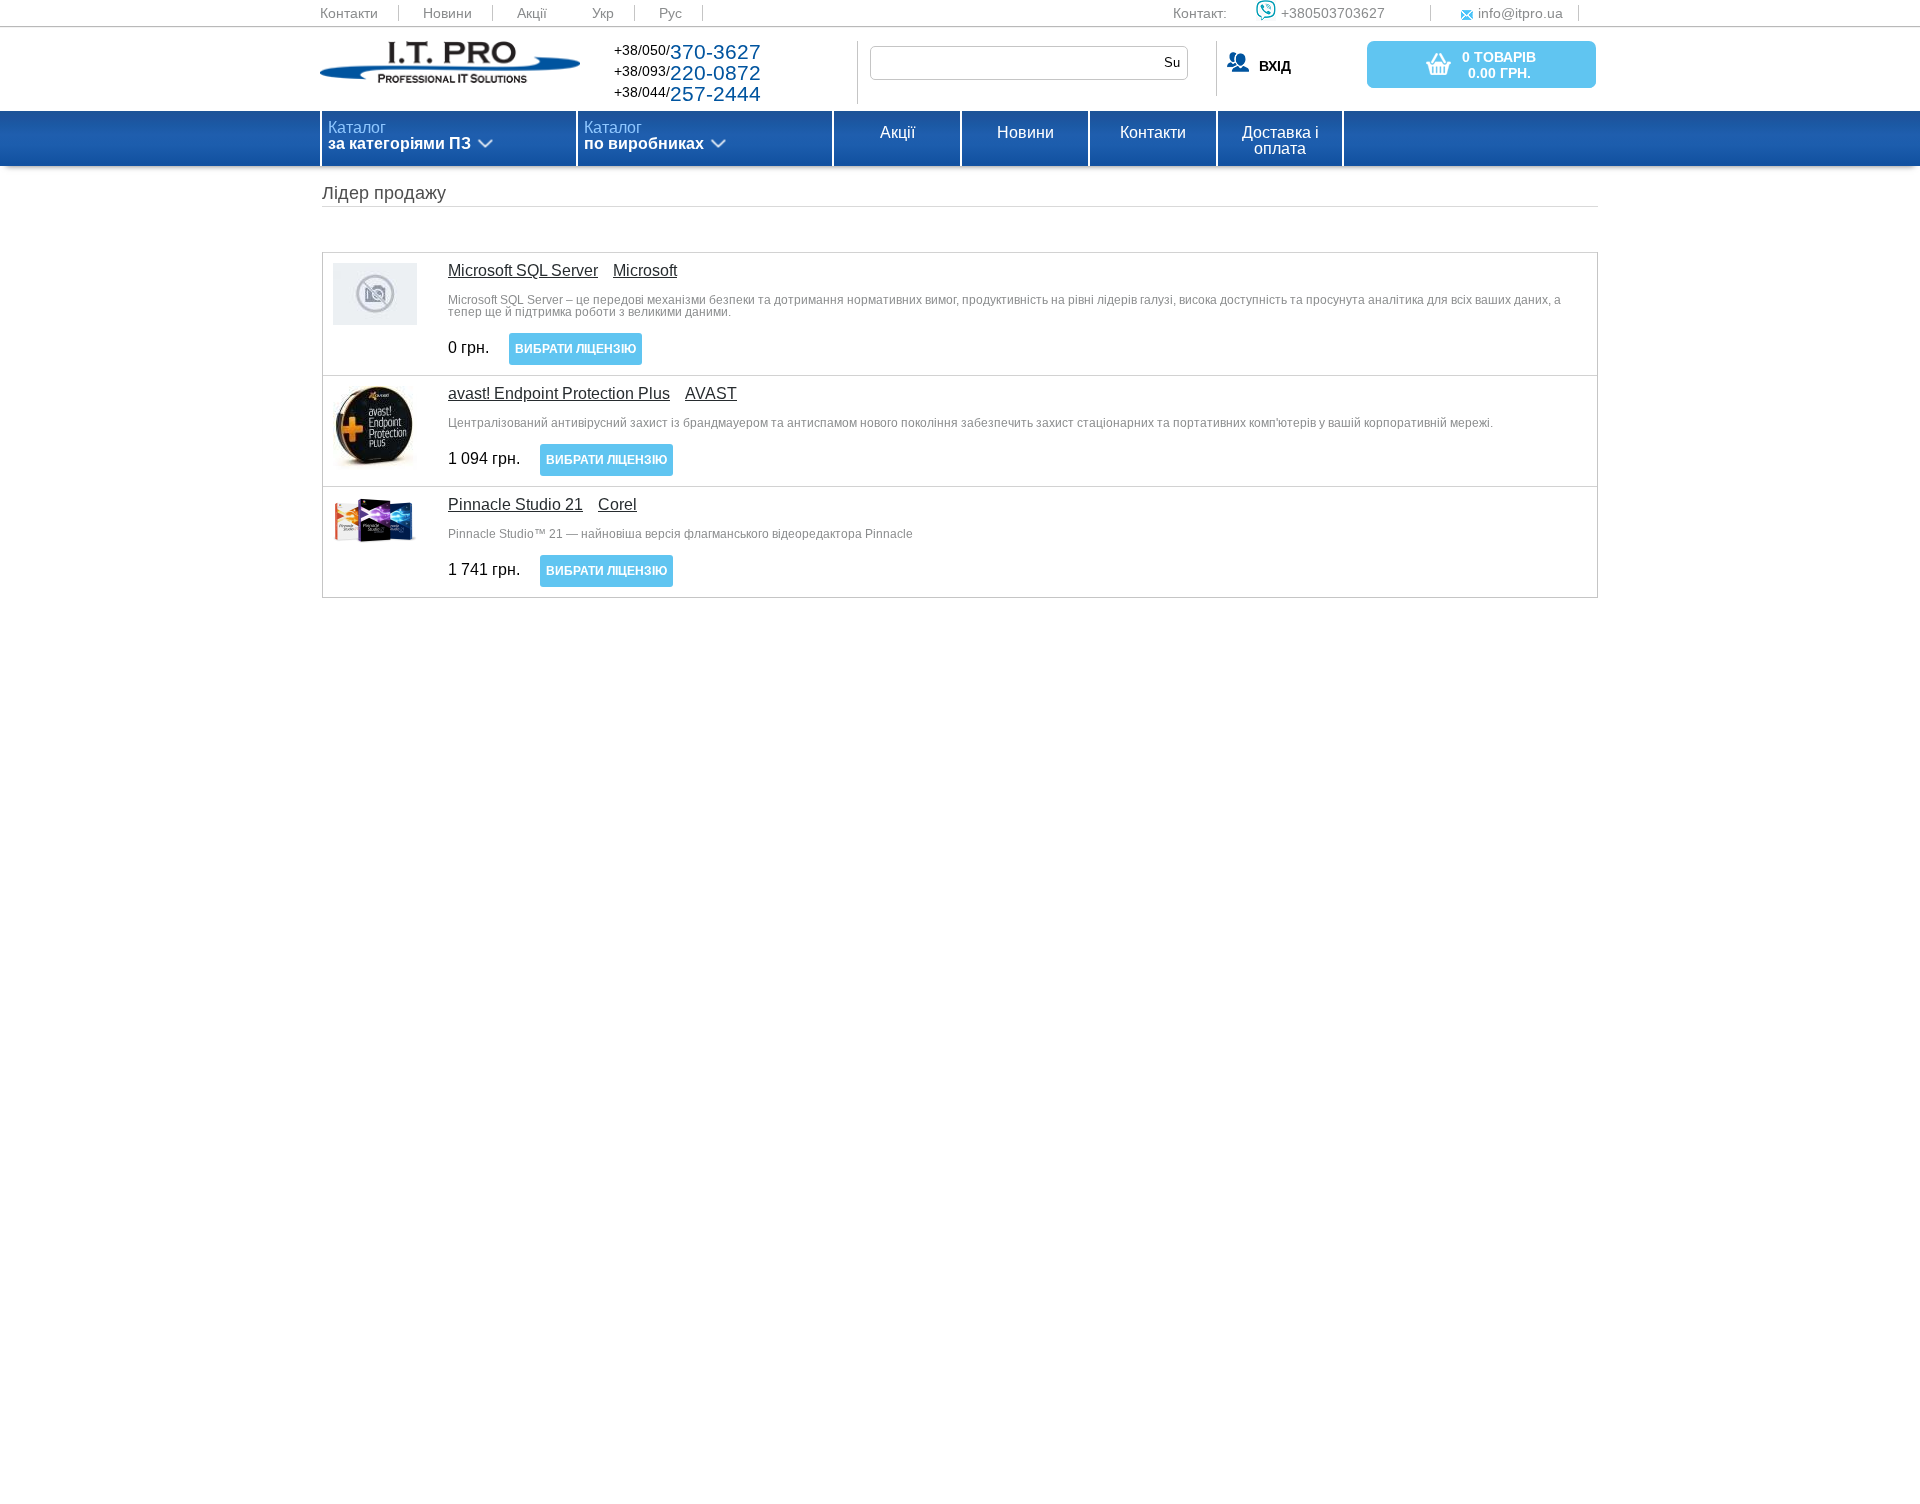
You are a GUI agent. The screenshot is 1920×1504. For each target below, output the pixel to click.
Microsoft (645, 271)
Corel (617, 505)
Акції (532, 13)
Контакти (349, 13)
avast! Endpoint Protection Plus (559, 394)
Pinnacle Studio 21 (515, 505)
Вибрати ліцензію (575, 349)
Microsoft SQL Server (523, 271)
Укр (603, 13)
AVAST (711, 394)
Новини (447, 13)
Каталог (399, 136)
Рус (670, 13)
